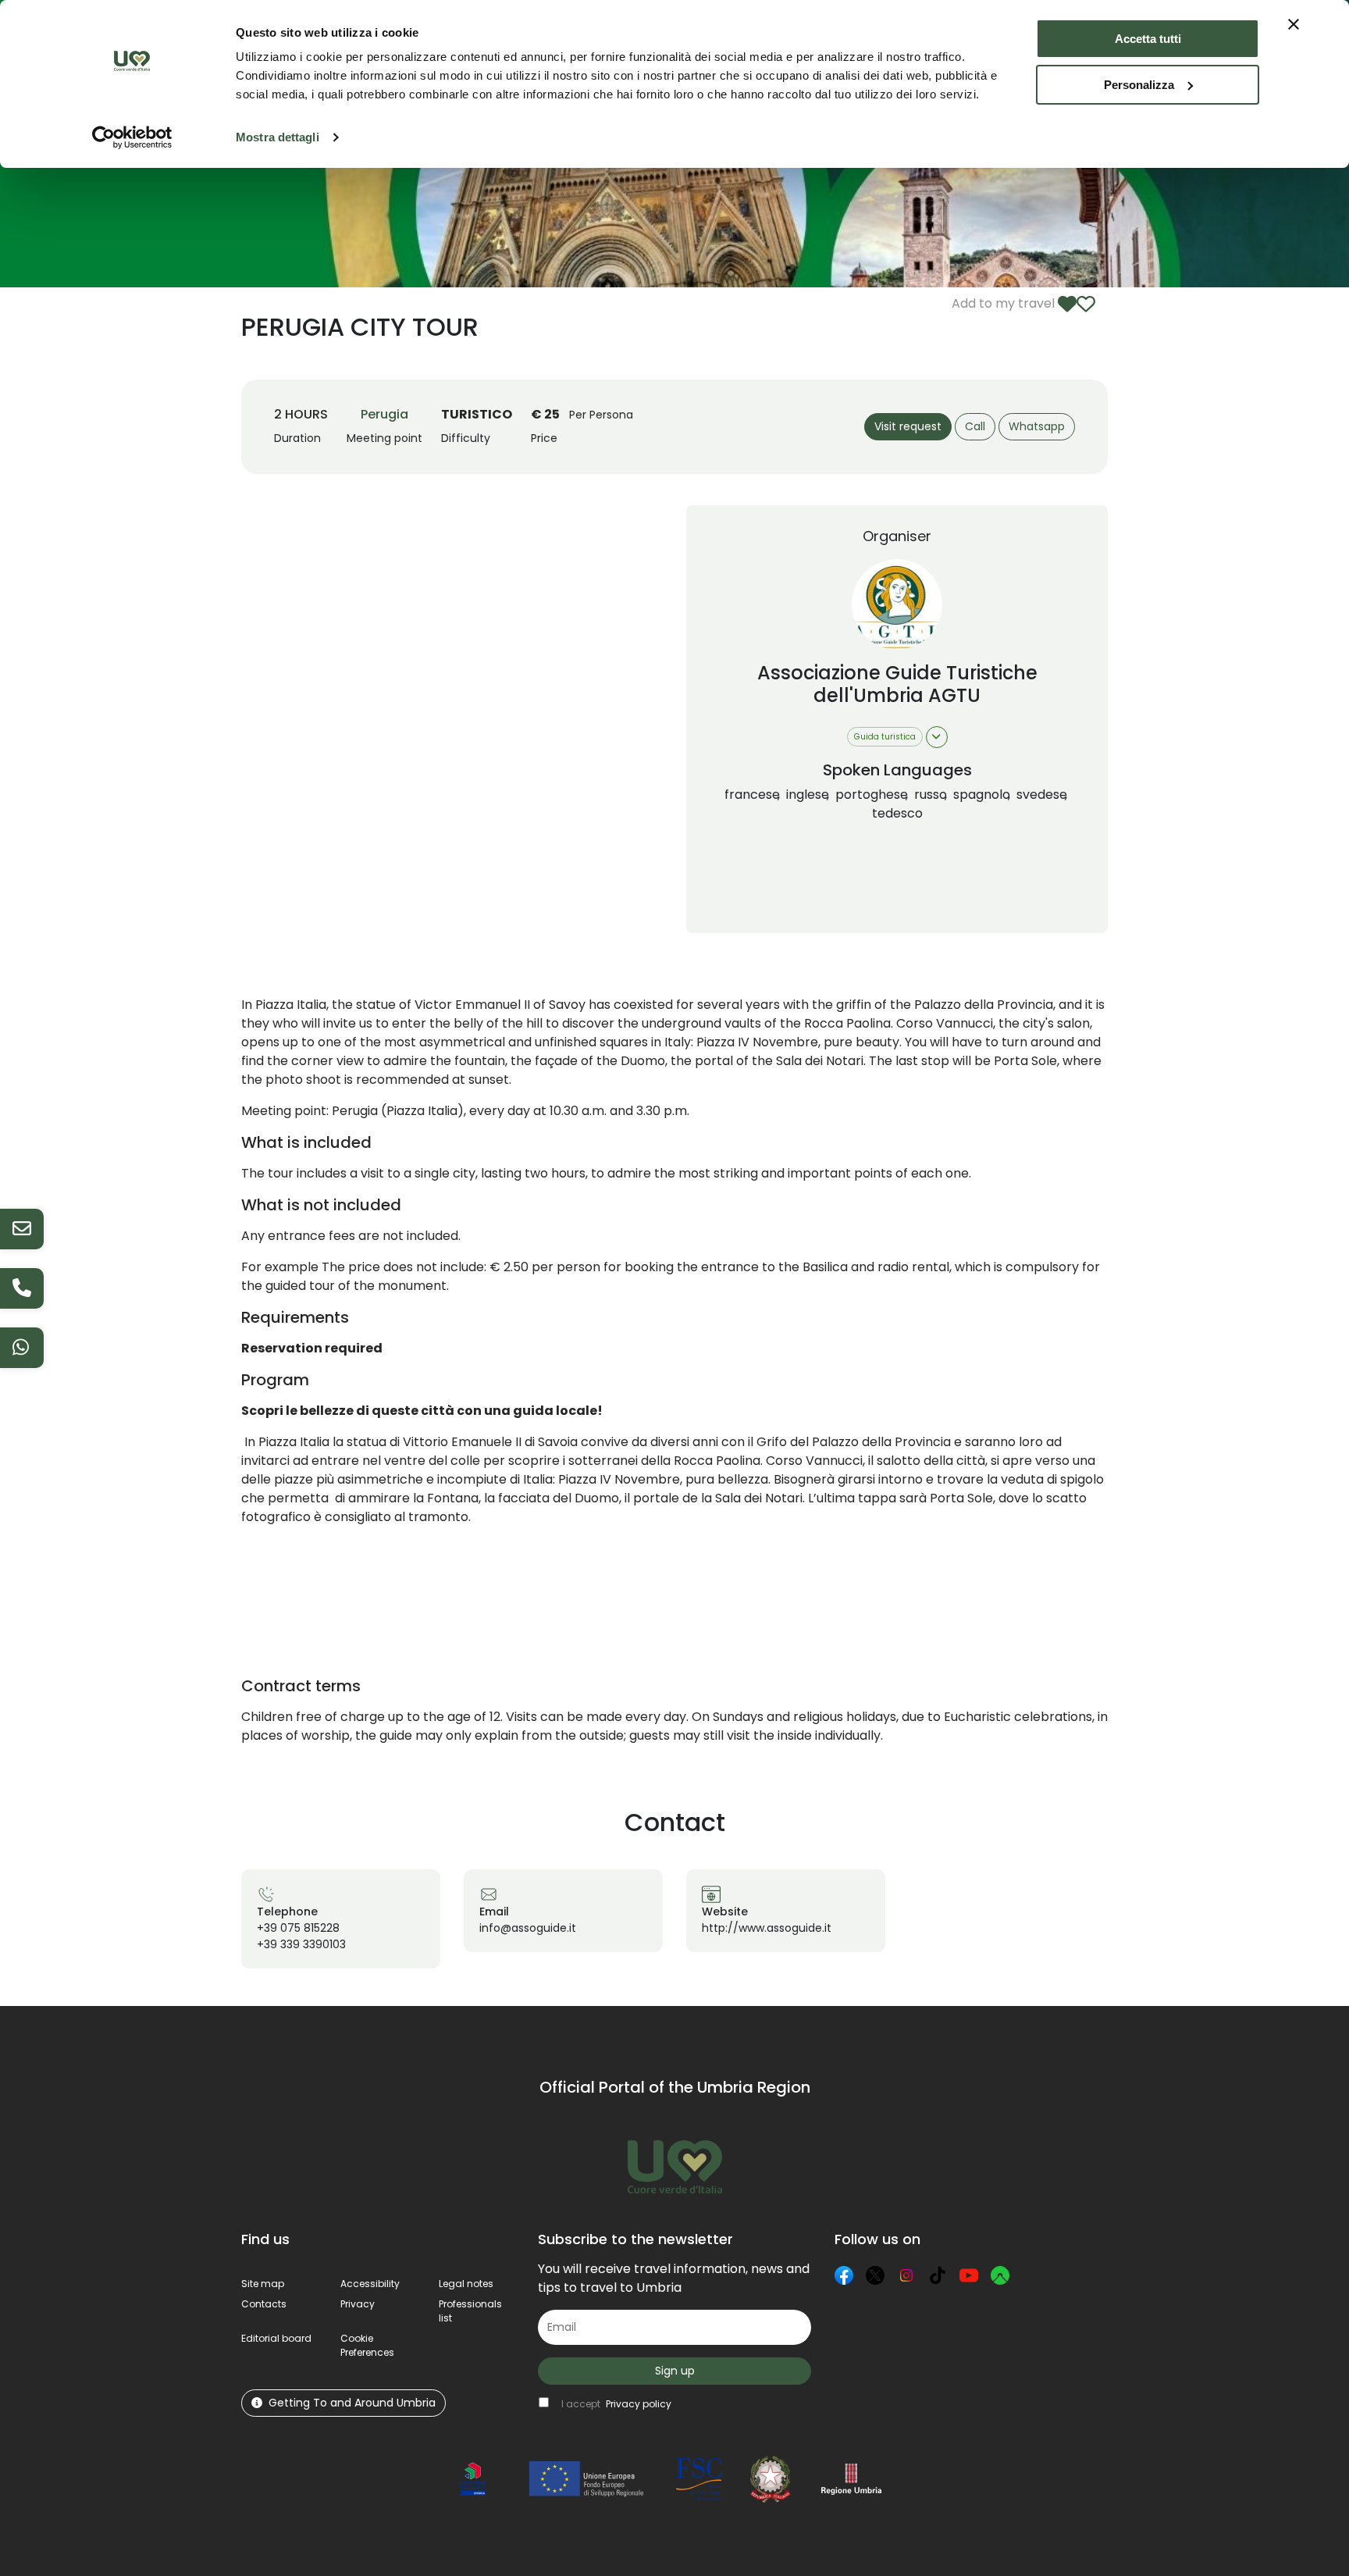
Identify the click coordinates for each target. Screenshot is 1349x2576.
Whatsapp (1037, 426)
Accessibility (370, 2284)
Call (975, 426)
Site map (263, 2284)
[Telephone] (22, 1288)
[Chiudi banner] (1294, 24)
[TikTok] (938, 2275)
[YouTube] (969, 2275)
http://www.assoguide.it (767, 1928)
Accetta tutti (1148, 39)
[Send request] (22, 1229)
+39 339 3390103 (301, 1944)
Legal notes (466, 2284)
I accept (616, 2404)
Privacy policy (639, 2404)
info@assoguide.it (528, 1928)
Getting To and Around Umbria (352, 2403)
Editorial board (276, 2338)
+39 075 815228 (298, 1928)
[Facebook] (844, 2275)
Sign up (675, 2371)
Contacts (264, 2304)
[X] (875, 2275)
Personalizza (1139, 85)
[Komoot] (1000, 2275)
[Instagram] (906, 2275)
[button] (367, 2345)
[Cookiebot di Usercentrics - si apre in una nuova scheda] (132, 137)
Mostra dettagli (278, 137)
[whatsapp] (22, 1348)
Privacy (358, 2304)
